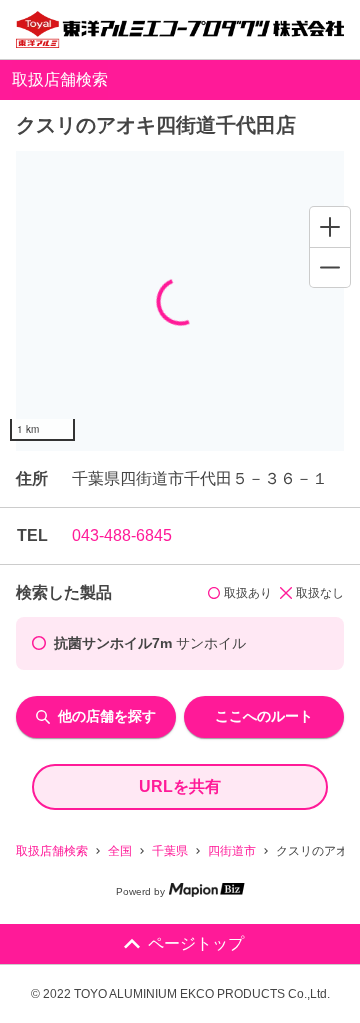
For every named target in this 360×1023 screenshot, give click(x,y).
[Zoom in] (330, 227)
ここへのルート (264, 716)
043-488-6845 (122, 535)
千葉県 (170, 851)
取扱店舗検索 (52, 851)
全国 (120, 851)
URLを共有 (180, 786)
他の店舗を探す (107, 716)
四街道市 (232, 851)
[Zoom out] (330, 267)
